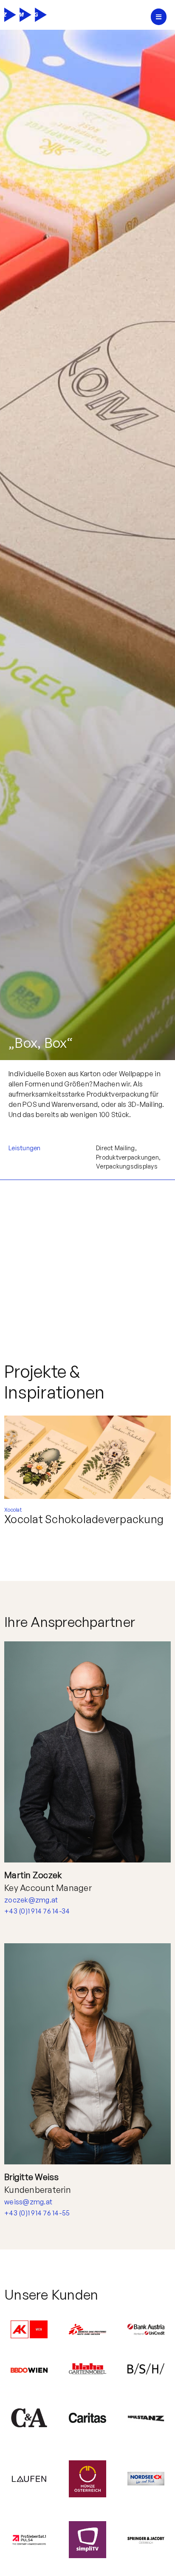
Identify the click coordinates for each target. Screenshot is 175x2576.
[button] (159, 17)
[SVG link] (25, 15)
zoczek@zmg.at (31, 1900)
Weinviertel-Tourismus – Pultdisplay (65, 1525)
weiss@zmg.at (28, 2202)
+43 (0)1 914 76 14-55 (37, 2213)
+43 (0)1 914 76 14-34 (37, 1911)
